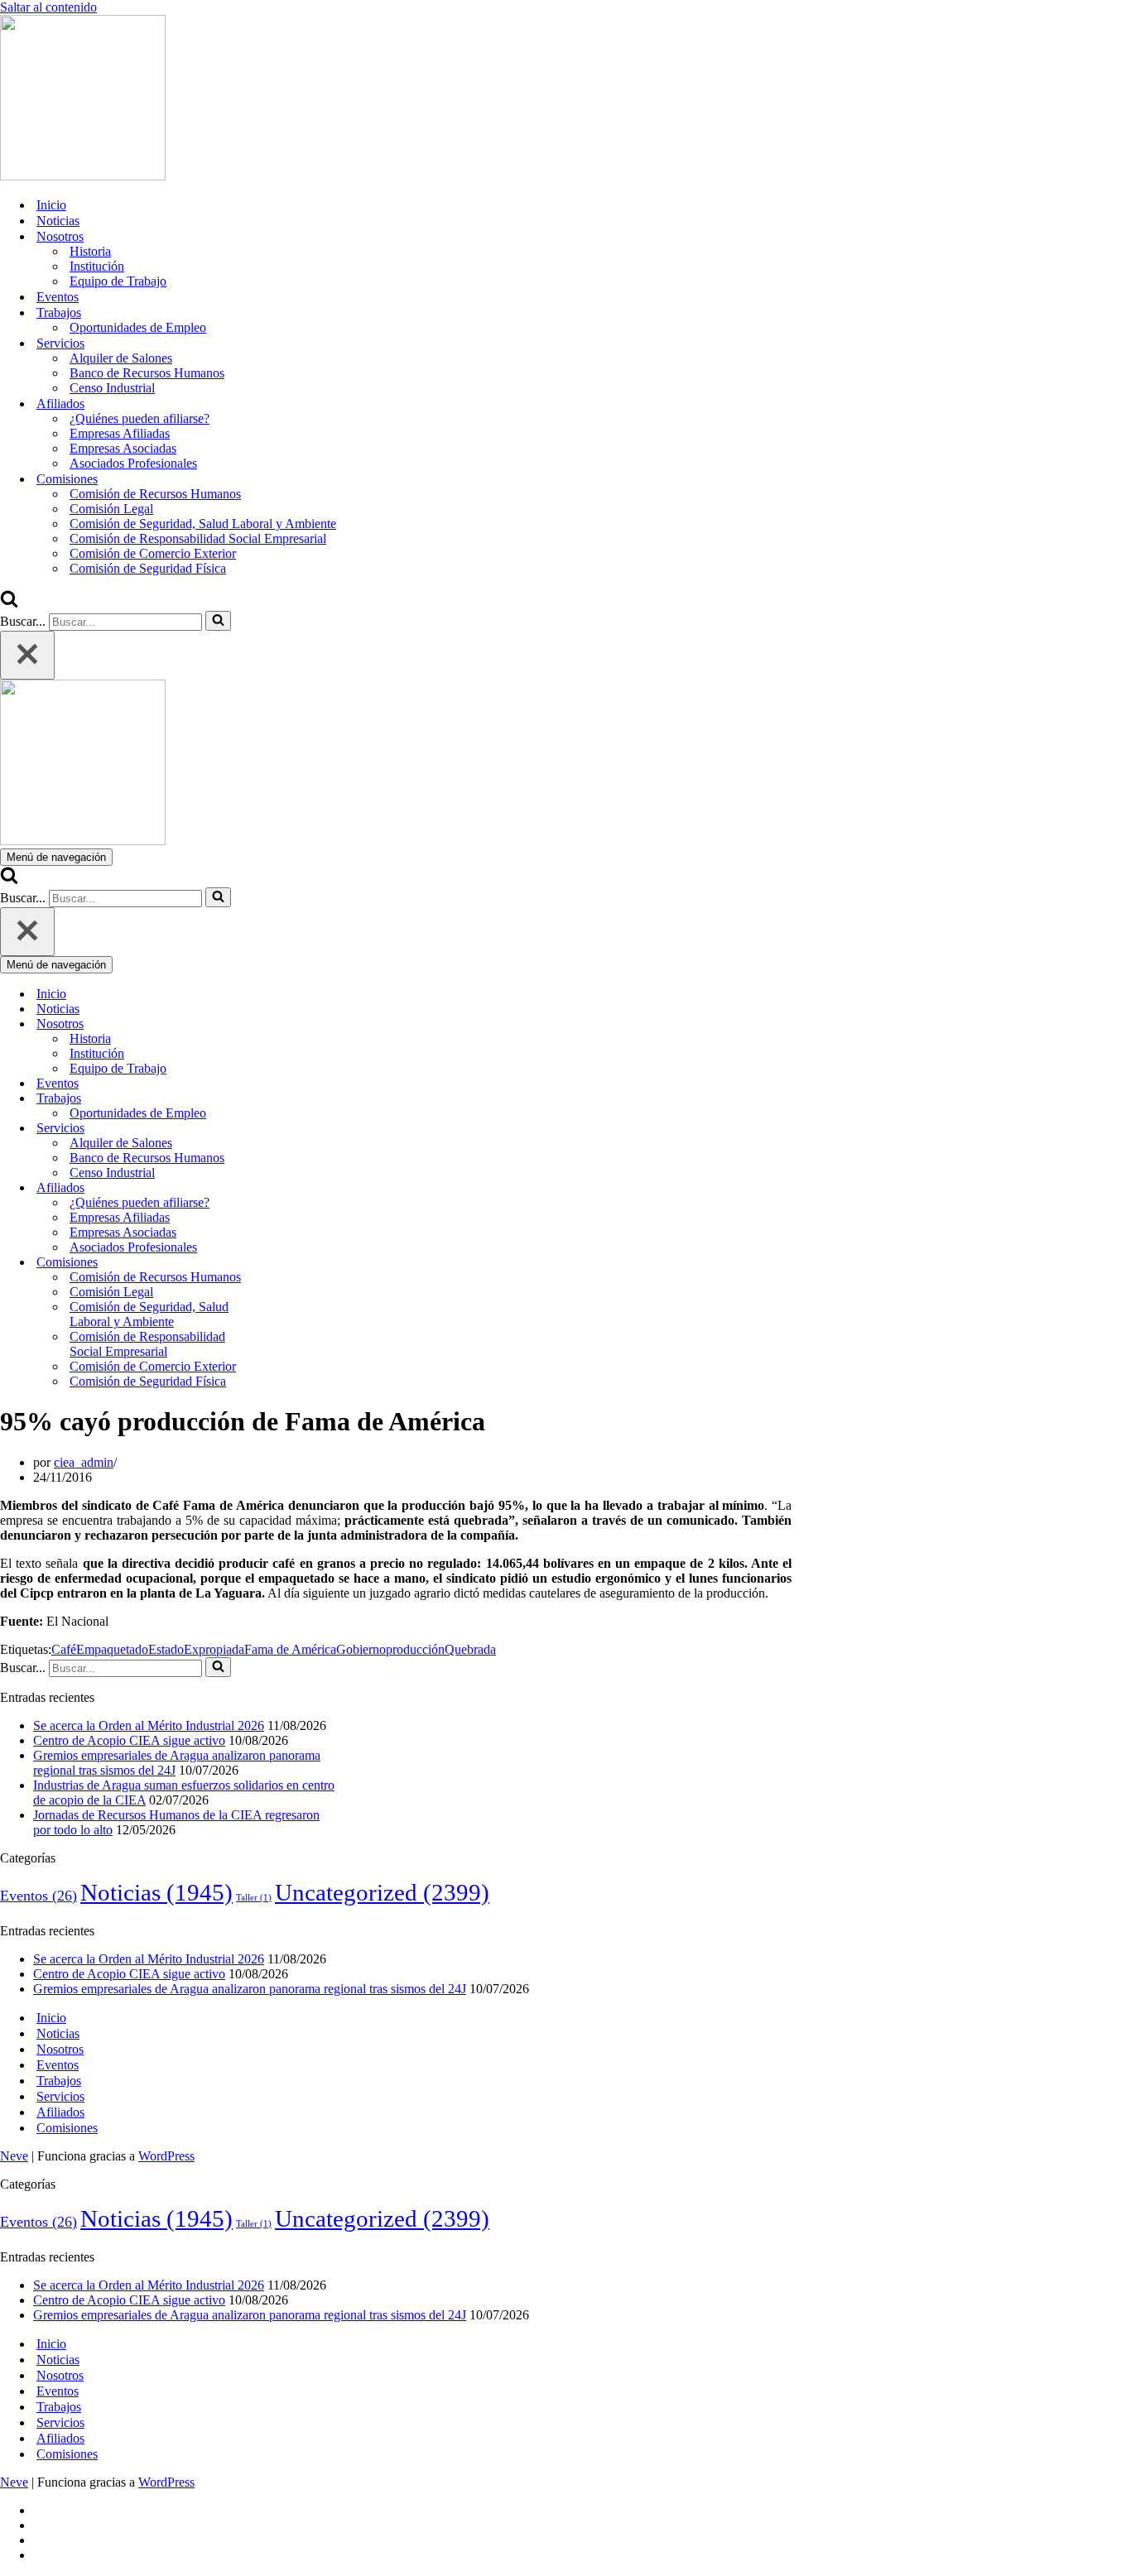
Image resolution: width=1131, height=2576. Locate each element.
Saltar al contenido (48, 7)
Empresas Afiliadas (120, 433)
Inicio (51, 205)
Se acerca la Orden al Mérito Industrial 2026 (149, 1725)
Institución (97, 266)
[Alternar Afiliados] (290, 1188)
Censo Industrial (112, 388)
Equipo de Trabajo (118, 281)
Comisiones (67, 2128)
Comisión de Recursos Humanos (155, 494)
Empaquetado (112, 1649)
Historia (90, 251)
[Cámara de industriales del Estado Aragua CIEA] (83, 176)
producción (415, 1649)
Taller (254, 1898)
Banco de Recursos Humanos (147, 373)
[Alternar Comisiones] (290, 1263)
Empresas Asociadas (123, 448)
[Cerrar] (27, 655)
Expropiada (214, 1649)
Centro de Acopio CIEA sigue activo (129, 1740)
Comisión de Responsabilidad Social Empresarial (198, 538)
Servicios (60, 2096)
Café (64, 1649)
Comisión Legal (111, 509)
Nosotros (60, 2049)
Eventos (58, 297)
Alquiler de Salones (121, 358)
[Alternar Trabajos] (290, 1099)
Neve (14, 2156)
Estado (166, 1649)
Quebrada (470, 1649)
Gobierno (361, 1649)
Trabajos (59, 2081)
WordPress (166, 2156)
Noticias (58, 221)
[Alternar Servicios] (290, 1129)
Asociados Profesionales (133, 463)
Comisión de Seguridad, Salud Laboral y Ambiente (203, 524)
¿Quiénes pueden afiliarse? (140, 418)
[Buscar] (9, 603)
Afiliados (60, 2112)
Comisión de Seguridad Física (148, 568)
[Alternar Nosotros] (290, 1024)
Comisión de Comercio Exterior (153, 553)
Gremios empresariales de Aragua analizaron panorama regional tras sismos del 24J (250, 1989)
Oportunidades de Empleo (138, 327)
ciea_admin (84, 1462)
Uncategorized (382, 1892)
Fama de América (290, 1649)
